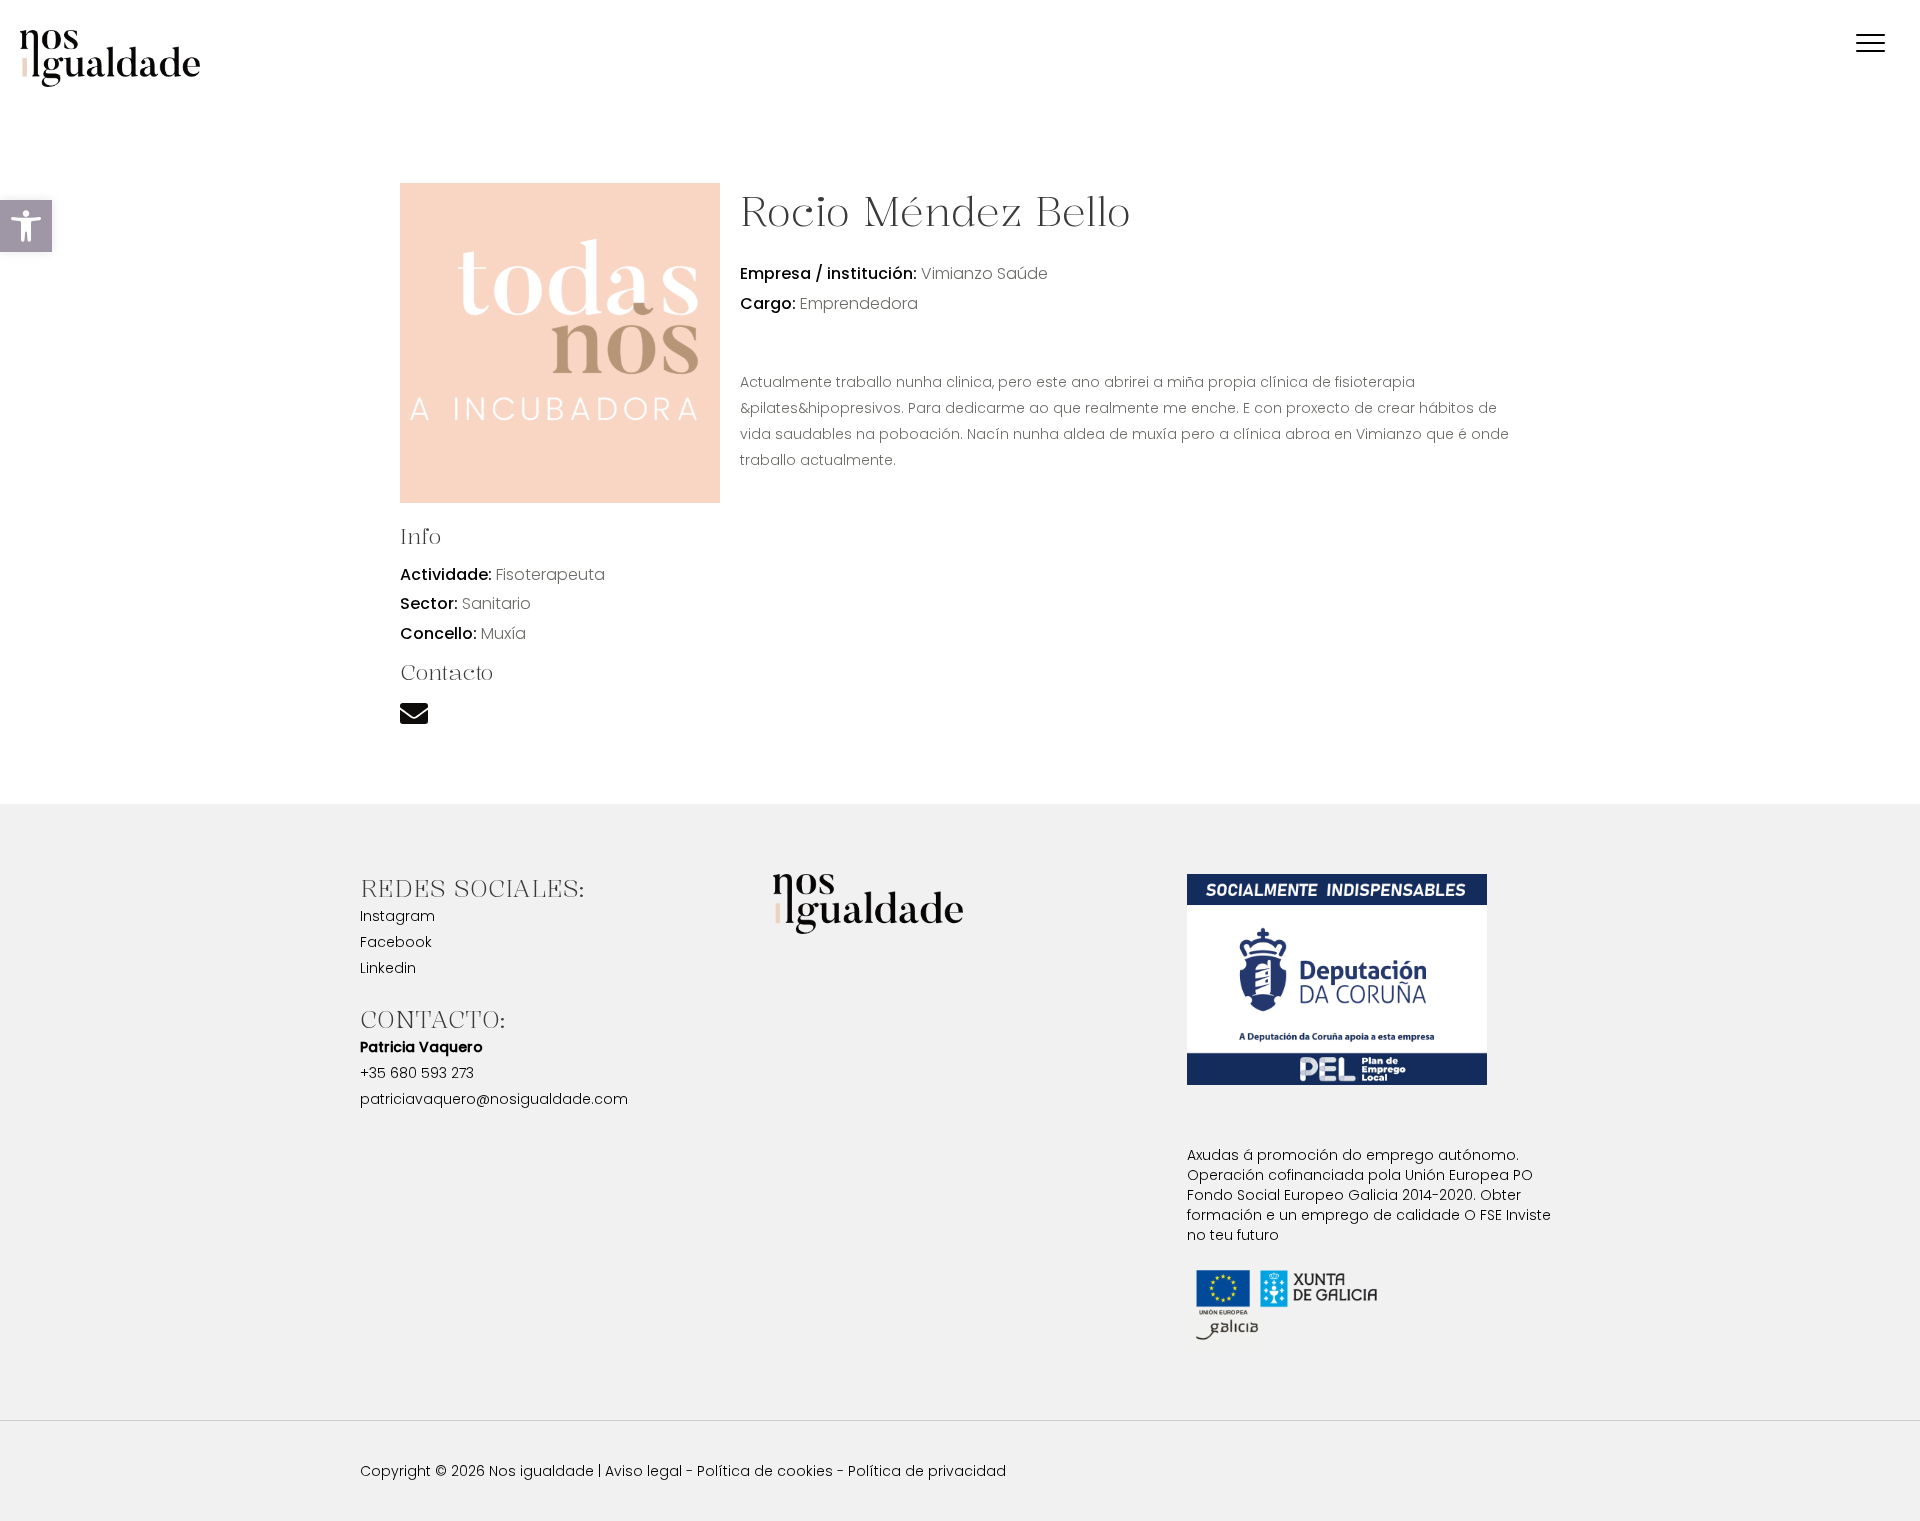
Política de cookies (765, 1471)
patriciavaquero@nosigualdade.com (494, 1099)
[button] (26, 226)
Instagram (397, 916)
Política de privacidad (927, 1471)
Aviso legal (643, 1471)
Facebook (396, 942)
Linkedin (388, 968)
